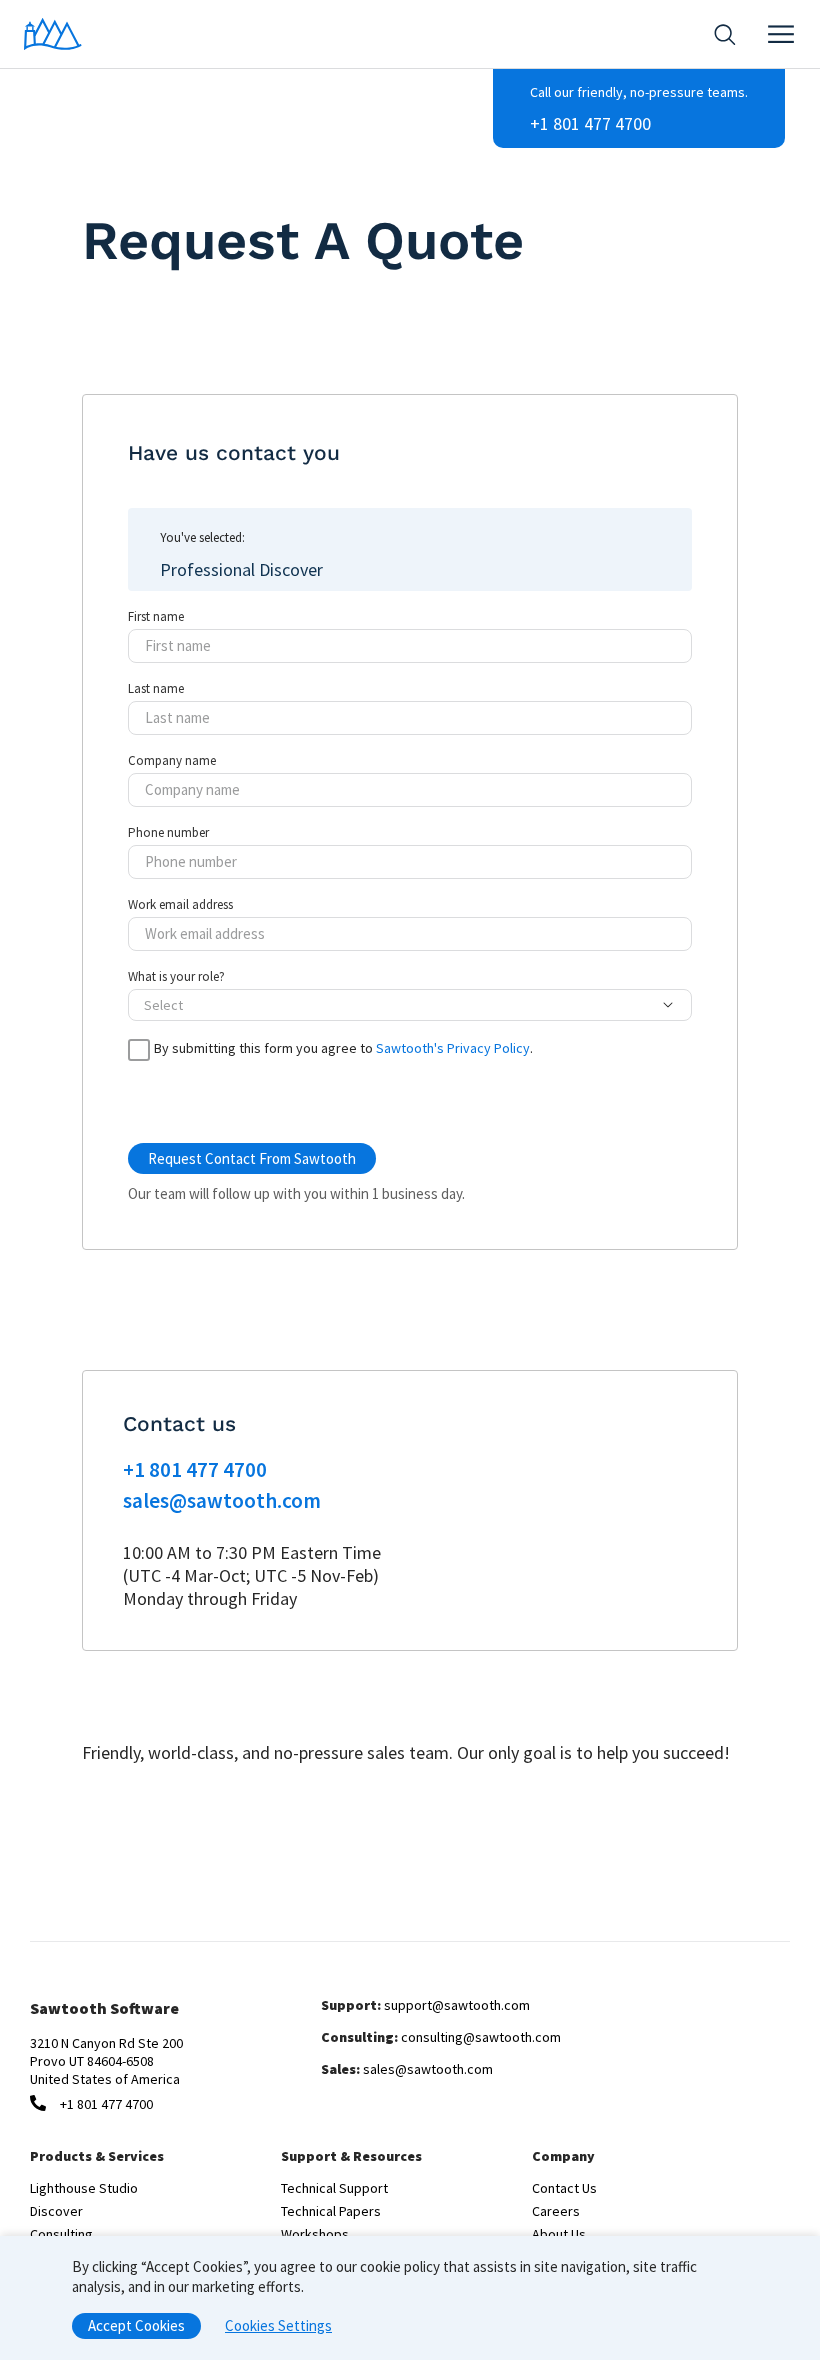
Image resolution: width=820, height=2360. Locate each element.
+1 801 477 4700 (590, 123)
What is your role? (176, 977)
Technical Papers (331, 2211)
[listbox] (398, 1005)
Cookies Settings (278, 2325)
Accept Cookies (136, 2325)
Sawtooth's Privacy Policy (453, 1048)
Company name (172, 761)
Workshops (315, 2234)
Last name (156, 689)
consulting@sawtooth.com (481, 2037)
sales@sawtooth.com (222, 1500)
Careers (556, 2211)
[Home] (53, 34)
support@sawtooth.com (457, 2005)
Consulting (61, 2234)
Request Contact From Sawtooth (252, 1158)
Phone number (168, 833)
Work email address (180, 905)
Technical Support (334, 2188)
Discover (56, 2211)
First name (156, 617)
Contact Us (564, 2188)
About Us (559, 2234)
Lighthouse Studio (84, 2188)
